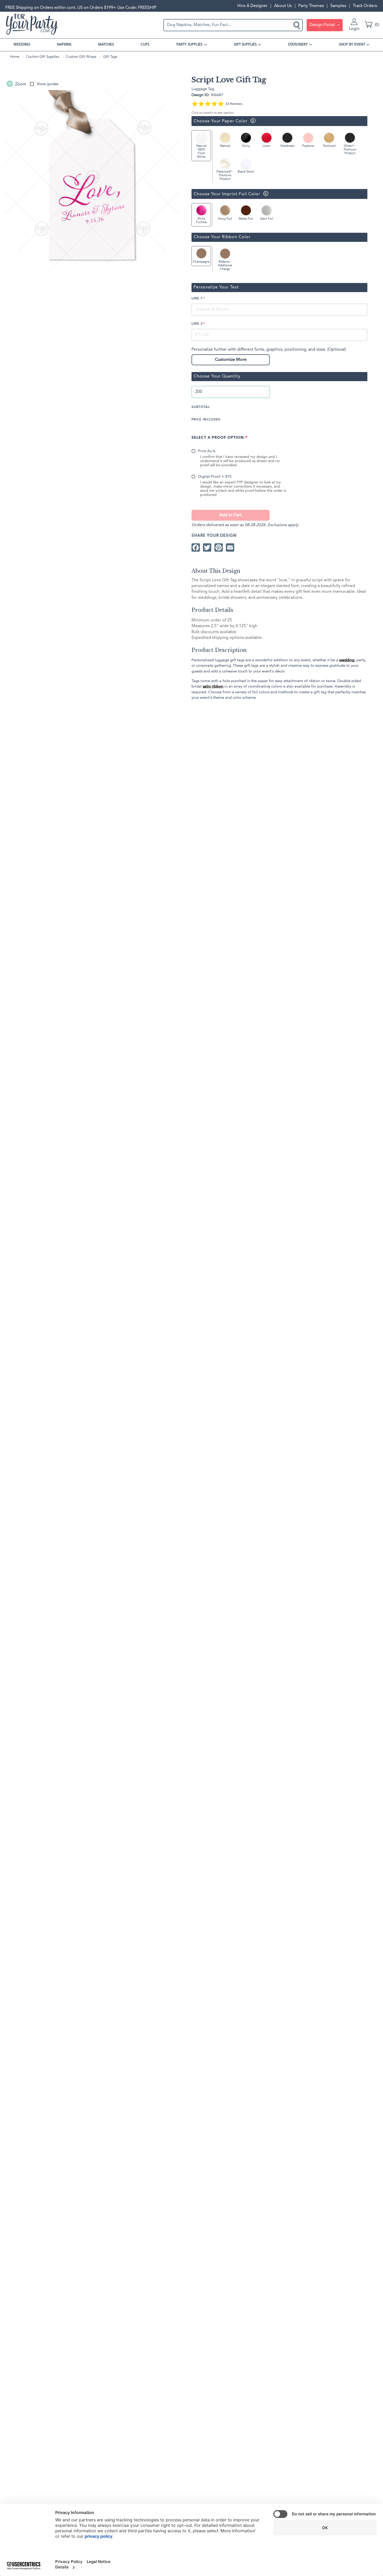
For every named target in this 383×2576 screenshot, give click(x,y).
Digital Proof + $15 (215, 477)
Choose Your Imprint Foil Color (226, 194)
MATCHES (106, 45)
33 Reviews (234, 104)
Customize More (231, 360)
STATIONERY (298, 45)
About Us (283, 6)
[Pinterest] (219, 547)
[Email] (230, 547)
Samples (338, 6)
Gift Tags (110, 57)
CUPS (145, 45)
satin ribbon (213, 686)
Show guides (47, 84)
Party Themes (311, 6)
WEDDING (22, 45)
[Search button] (297, 25)
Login (354, 29)
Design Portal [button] (323, 25)
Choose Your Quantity (217, 376)
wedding (347, 660)
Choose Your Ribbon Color (222, 237)
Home (15, 57)
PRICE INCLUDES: (206, 420)
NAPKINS (64, 45)
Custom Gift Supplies (43, 57)
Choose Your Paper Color (220, 121)
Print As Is (207, 451)
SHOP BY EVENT (352, 45)
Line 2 (197, 324)
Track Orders (365, 6)
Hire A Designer (252, 6)
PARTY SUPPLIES (189, 45)
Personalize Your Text (216, 287)
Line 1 (197, 299)
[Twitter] (207, 547)
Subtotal (201, 407)
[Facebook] (196, 547)
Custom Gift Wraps (81, 57)
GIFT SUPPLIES (245, 45)
